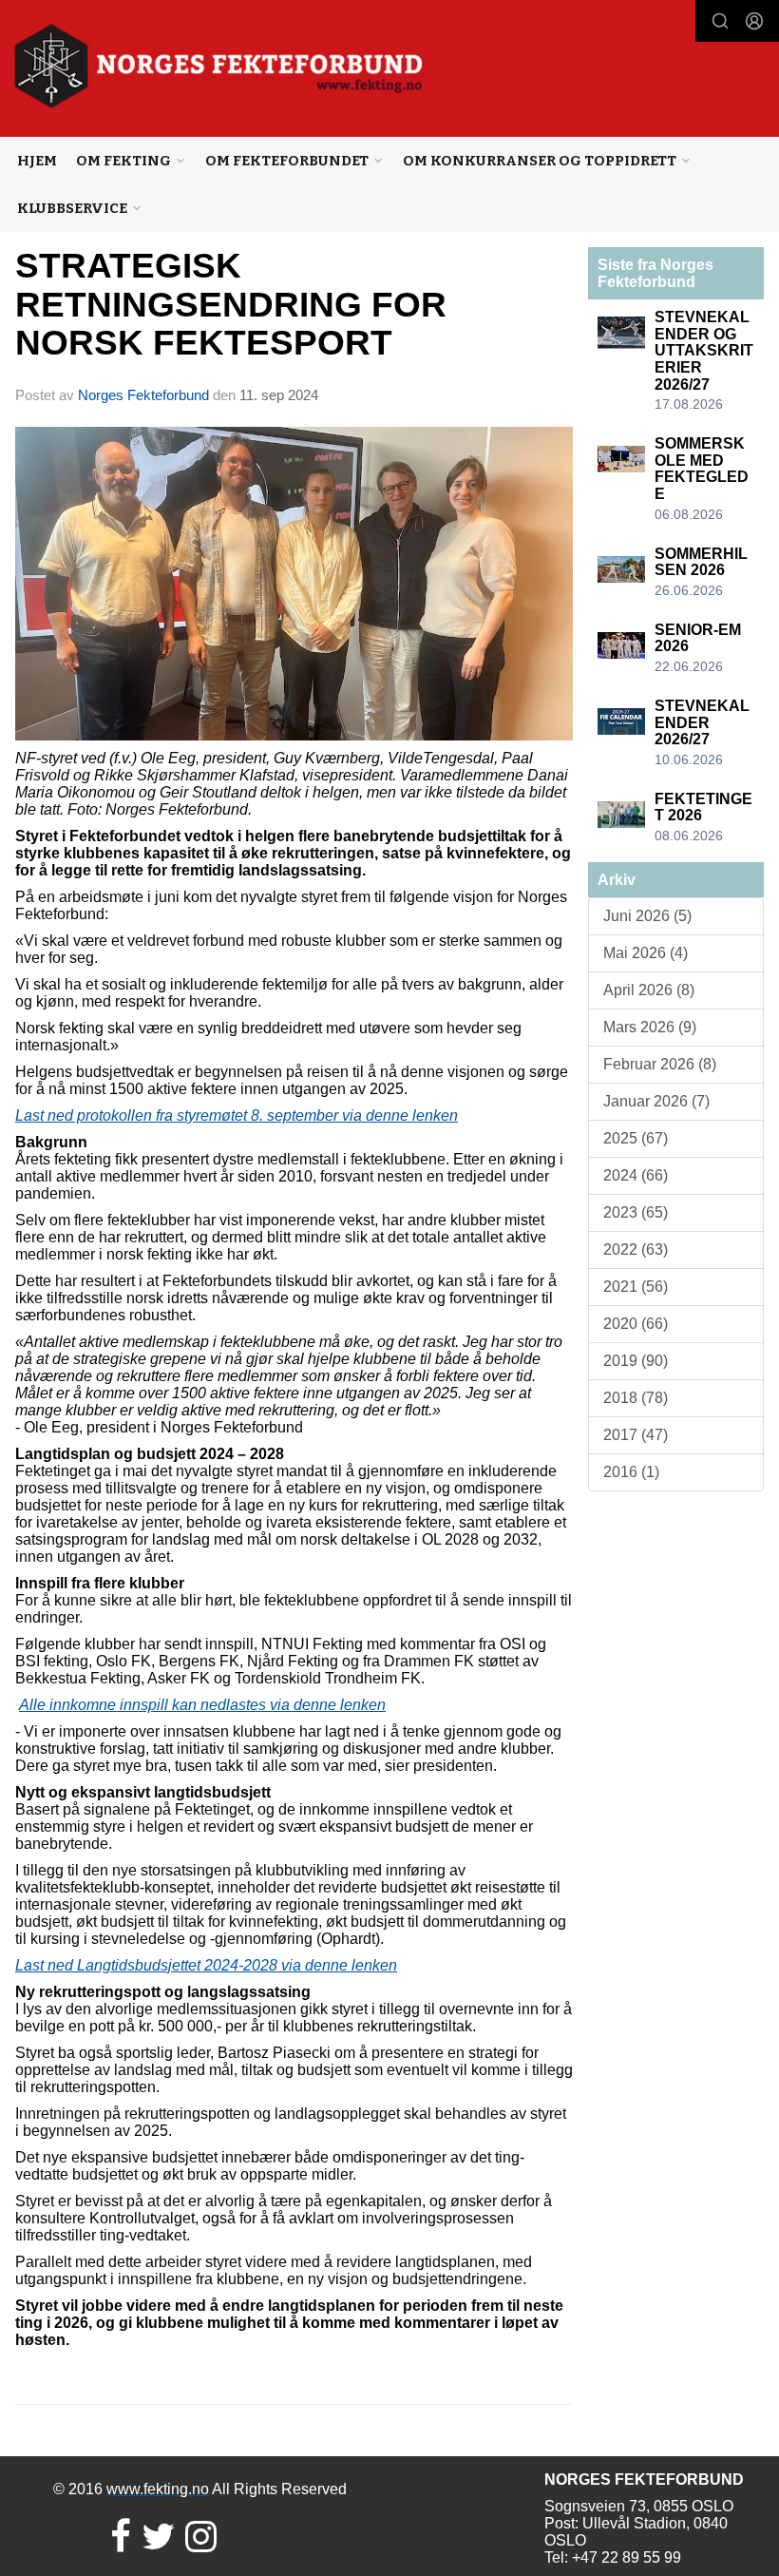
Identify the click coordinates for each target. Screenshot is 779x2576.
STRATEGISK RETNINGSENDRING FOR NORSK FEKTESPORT (231, 304)
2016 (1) (631, 1472)
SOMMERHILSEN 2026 (701, 562)
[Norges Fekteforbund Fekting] (219, 66)
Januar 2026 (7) (656, 1101)
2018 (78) (636, 1398)
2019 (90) (636, 1361)
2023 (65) (636, 1212)
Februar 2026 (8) (660, 1064)
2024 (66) (636, 1175)
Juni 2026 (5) (647, 916)
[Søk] (720, 21)
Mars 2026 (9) (650, 1027)
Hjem (37, 161)
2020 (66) (636, 1324)
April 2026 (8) (649, 990)
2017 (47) (636, 1435)
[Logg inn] (754, 21)
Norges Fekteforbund (143, 395)
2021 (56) (636, 1287)
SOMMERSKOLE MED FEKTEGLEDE (702, 469)
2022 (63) (636, 1250)
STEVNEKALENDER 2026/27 (702, 722)
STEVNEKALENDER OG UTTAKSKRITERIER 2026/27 (704, 350)
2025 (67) (636, 1138)
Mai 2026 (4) (646, 953)
